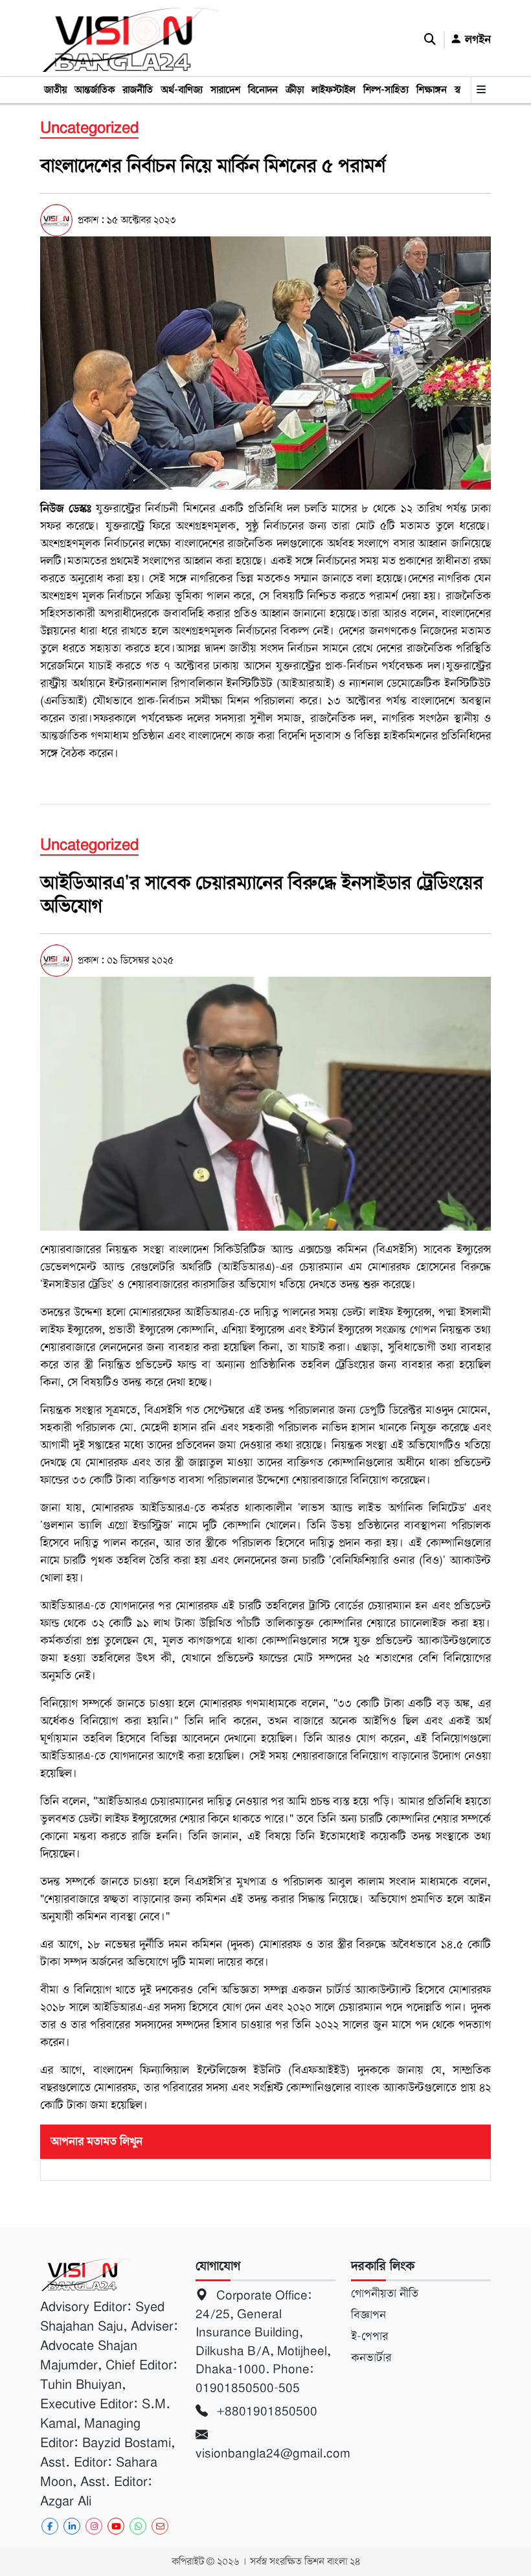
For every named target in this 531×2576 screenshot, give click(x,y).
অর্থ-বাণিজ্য (182, 90)
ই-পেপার (369, 2336)
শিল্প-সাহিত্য (386, 90)
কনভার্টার (371, 2358)
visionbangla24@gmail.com (265, 2453)
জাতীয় (55, 90)
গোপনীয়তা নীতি (385, 2294)
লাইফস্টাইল (333, 90)
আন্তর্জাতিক (95, 90)
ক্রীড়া (295, 90)
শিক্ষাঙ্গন (432, 90)
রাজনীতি (138, 90)
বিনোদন (263, 90)
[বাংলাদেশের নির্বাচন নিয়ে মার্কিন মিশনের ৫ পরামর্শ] (265, 363)
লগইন (476, 40)
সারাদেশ (225, 90)
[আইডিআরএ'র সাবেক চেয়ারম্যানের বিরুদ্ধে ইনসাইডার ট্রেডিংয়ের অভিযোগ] (265, 1103)
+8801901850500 (265, 2411)
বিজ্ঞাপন (368, 2315)
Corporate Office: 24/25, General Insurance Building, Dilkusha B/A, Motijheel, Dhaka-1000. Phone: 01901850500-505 (263, 2342)
